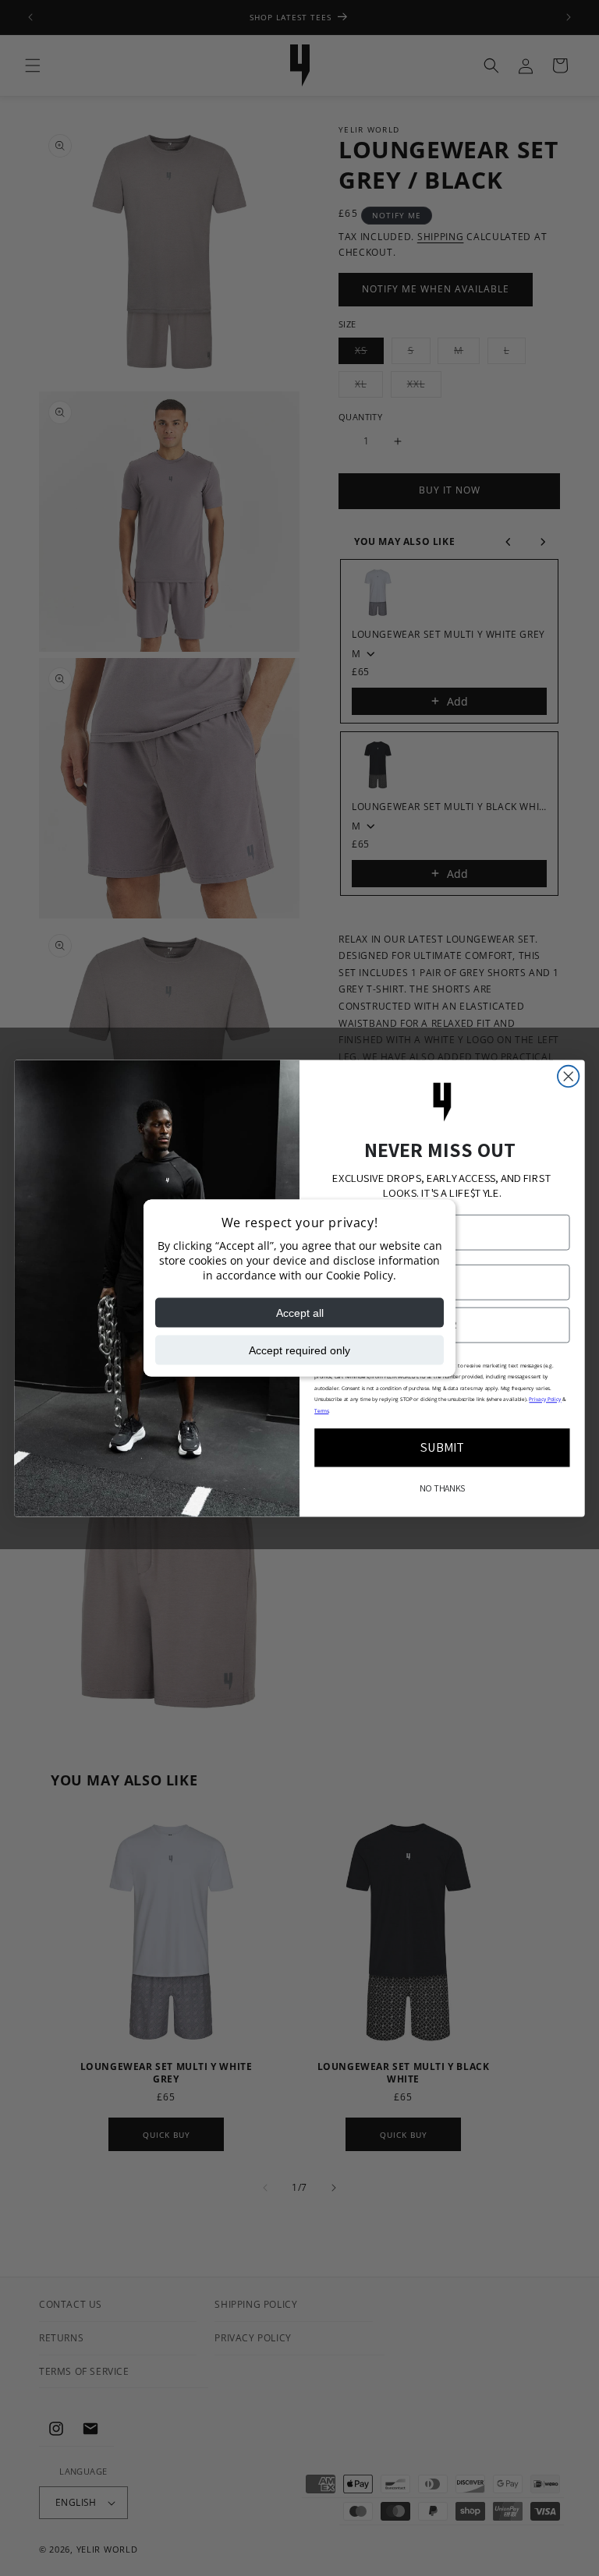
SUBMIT (443, 1447)
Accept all (300, 1312)
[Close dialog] (568, 1076)
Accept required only (299, 1350)
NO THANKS (442, 1488)
